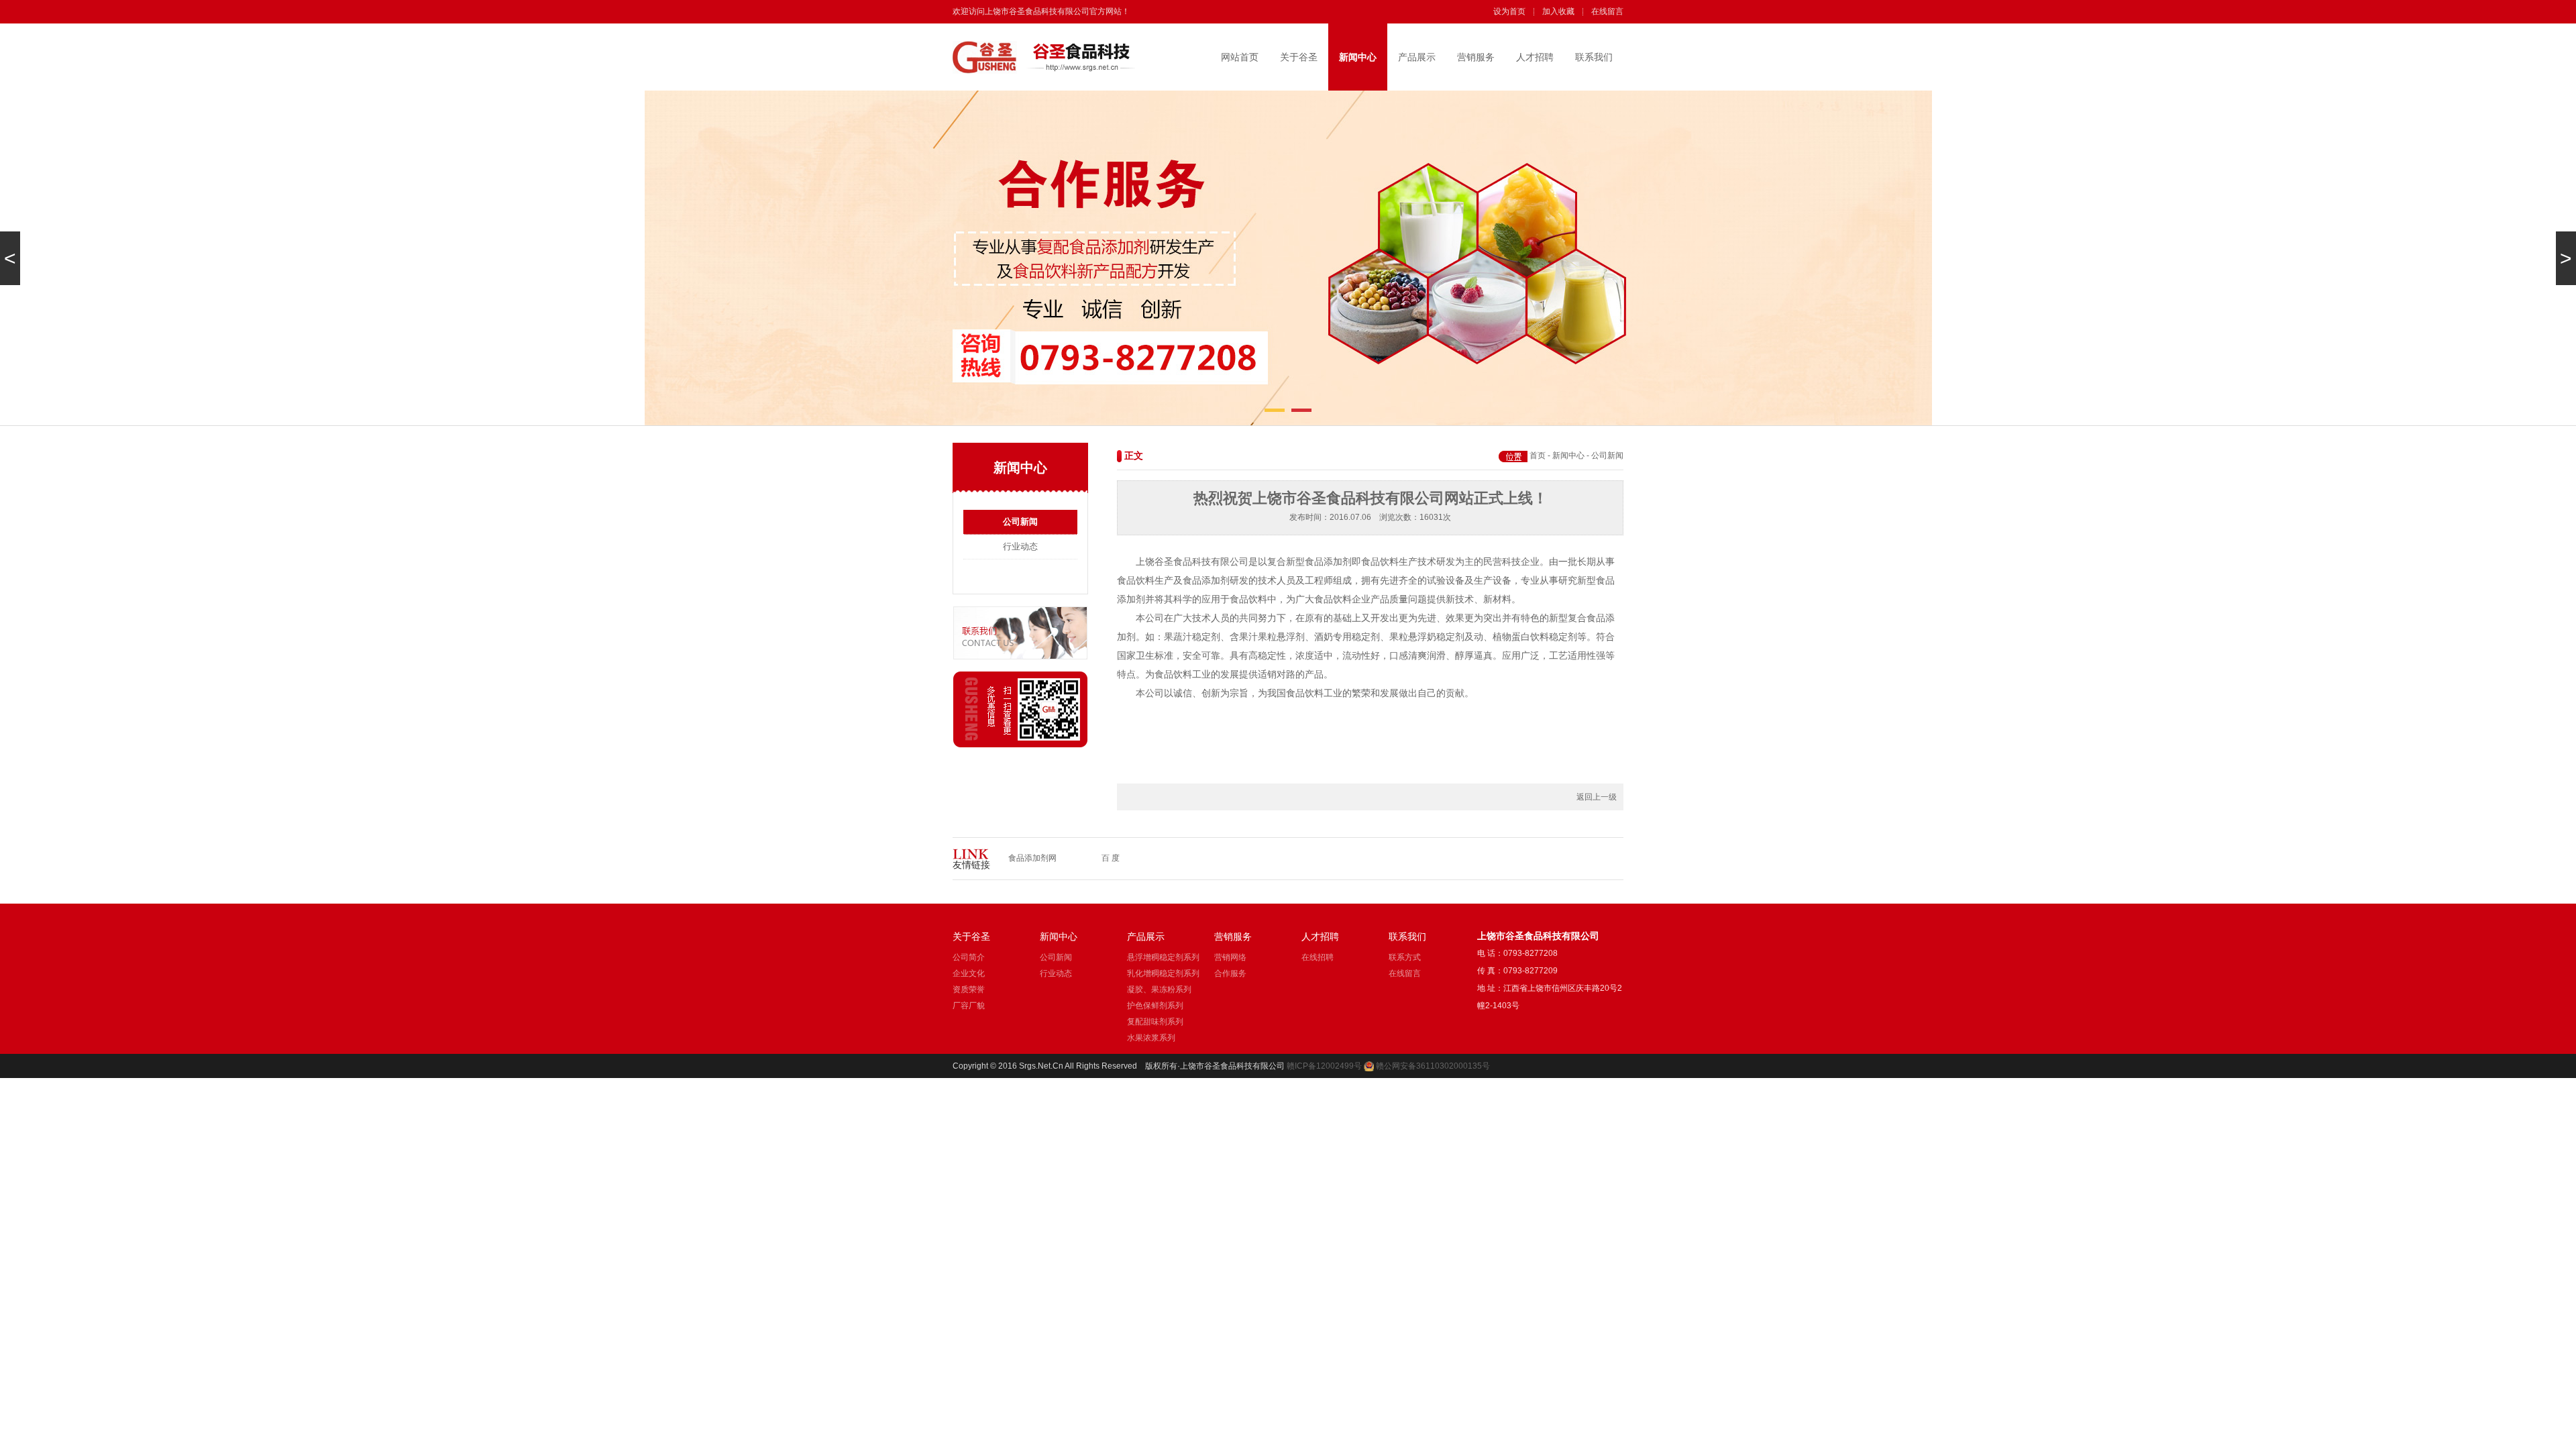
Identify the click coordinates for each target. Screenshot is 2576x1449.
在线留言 (1607, 11)
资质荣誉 (969, 989)
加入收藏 (1558, 11)
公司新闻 (1020, 522)
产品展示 (1417, 57)
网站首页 (1240, 57)
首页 (1538, 455)
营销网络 (1230, 957)
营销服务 (1476, 57)
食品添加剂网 (1032, 858)
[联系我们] (1020, 657)
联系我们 (1594, 57)
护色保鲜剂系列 (1155, 1006)
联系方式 (1405, 957)
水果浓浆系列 (1151, 1038)
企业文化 (969, 973)
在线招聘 (1318, 957)
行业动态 (1020, 546)
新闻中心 (1358, 57)
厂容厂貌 (969, 1006)
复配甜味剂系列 (1155, 1022)
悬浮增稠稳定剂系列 (1163, 957)
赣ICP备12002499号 (1324, 1066)
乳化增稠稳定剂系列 (1163, 973)
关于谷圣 (1299, 57)
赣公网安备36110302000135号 (1433, 1066)
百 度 (1111, 858)
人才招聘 (1535, 57)
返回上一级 (1597, 797)
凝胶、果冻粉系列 (1159, 989)
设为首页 (1509, 11)
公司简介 (969, 957)
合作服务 (1230, 973)
